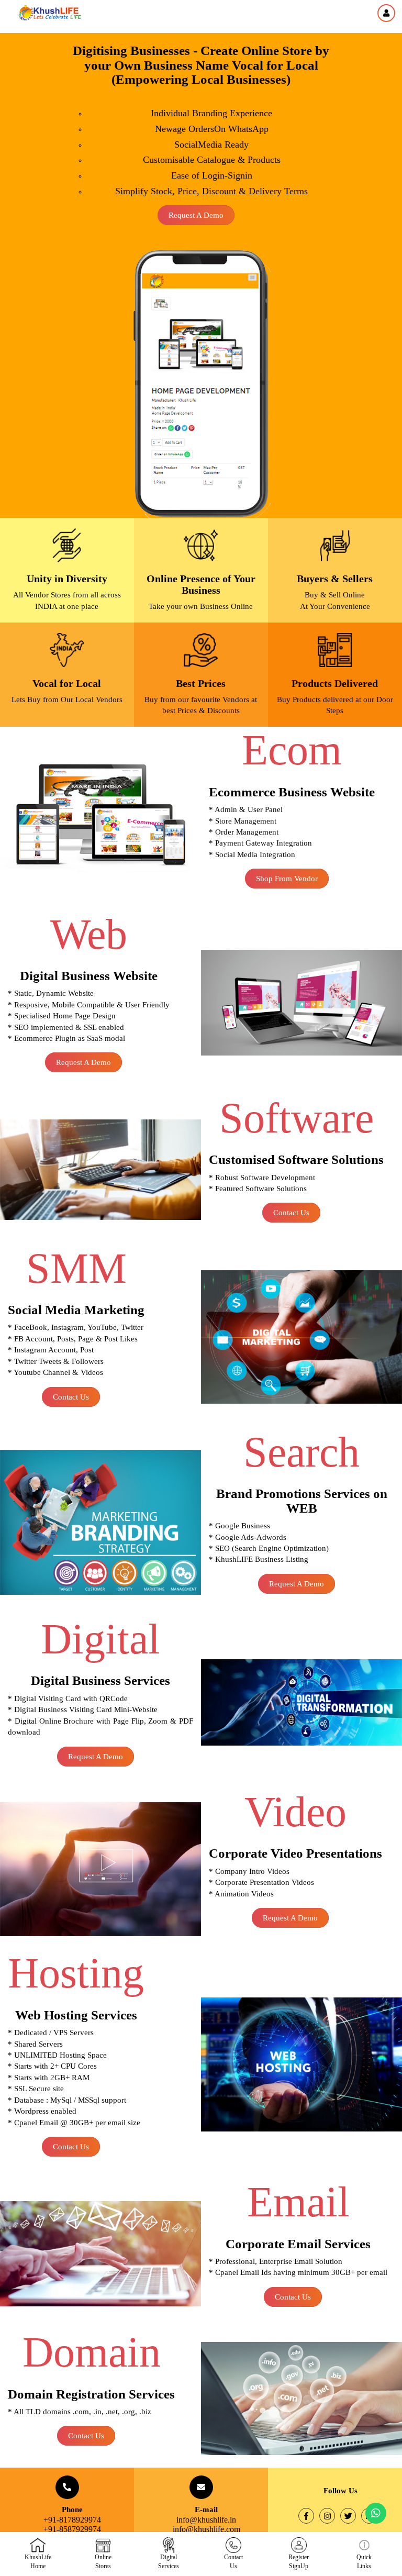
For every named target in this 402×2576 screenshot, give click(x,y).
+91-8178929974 (72, 2520)
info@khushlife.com (206, 2529)
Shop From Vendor (287, 879)
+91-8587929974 (72, 2529)
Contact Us (291, 1213)
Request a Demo (196, 215)
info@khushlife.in (206, 2520)
